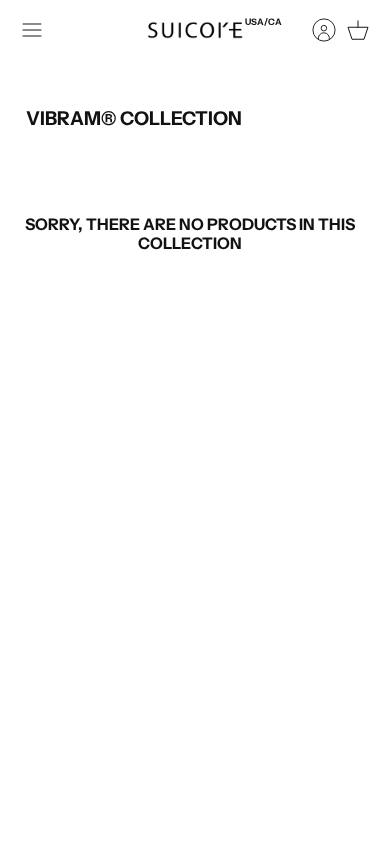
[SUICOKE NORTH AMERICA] (195, 30)
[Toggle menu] (32, 30)
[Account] (314, 30)
